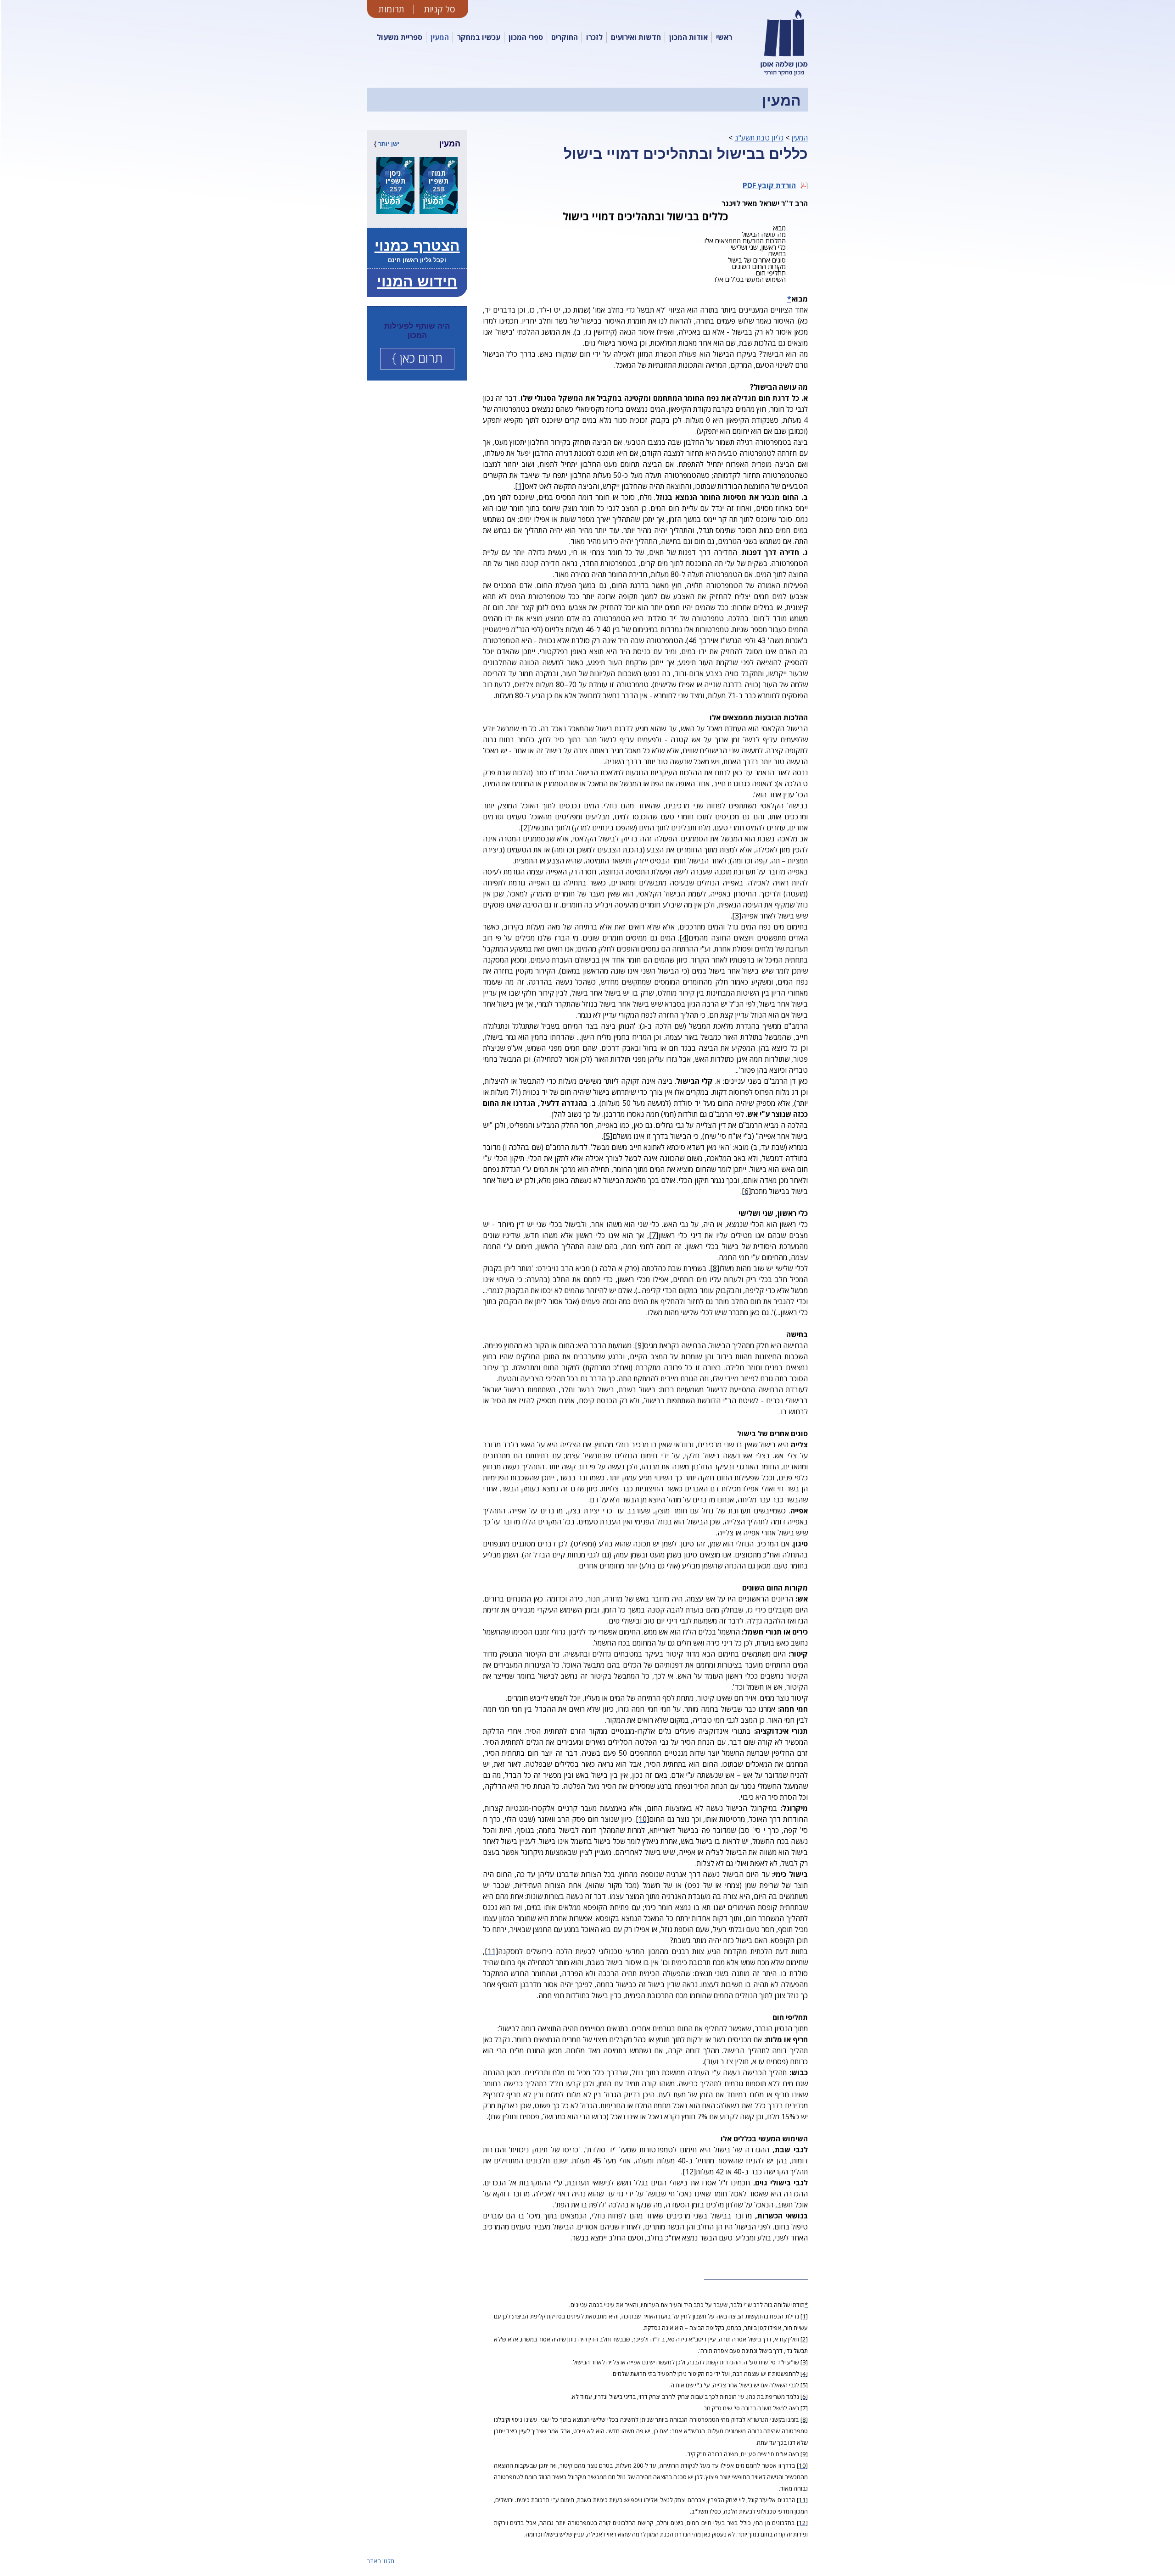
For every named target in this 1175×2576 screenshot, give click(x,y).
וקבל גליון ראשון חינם (417, 260)
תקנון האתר (381, 2561)
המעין (440, 37)
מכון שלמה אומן (786, 75)
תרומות (392, 9)
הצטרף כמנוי (417, 246)
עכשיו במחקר (479, 37)
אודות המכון (688, 37)
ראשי (724, 37)
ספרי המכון (526, 37)
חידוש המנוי (417, 281)
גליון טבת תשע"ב (759, 138)
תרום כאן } (417, 358)
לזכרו (594, 37)
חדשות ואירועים (636, 37)
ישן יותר (389, 144)
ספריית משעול (400, 37)
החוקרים (565, 37)
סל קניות (440, 9)
